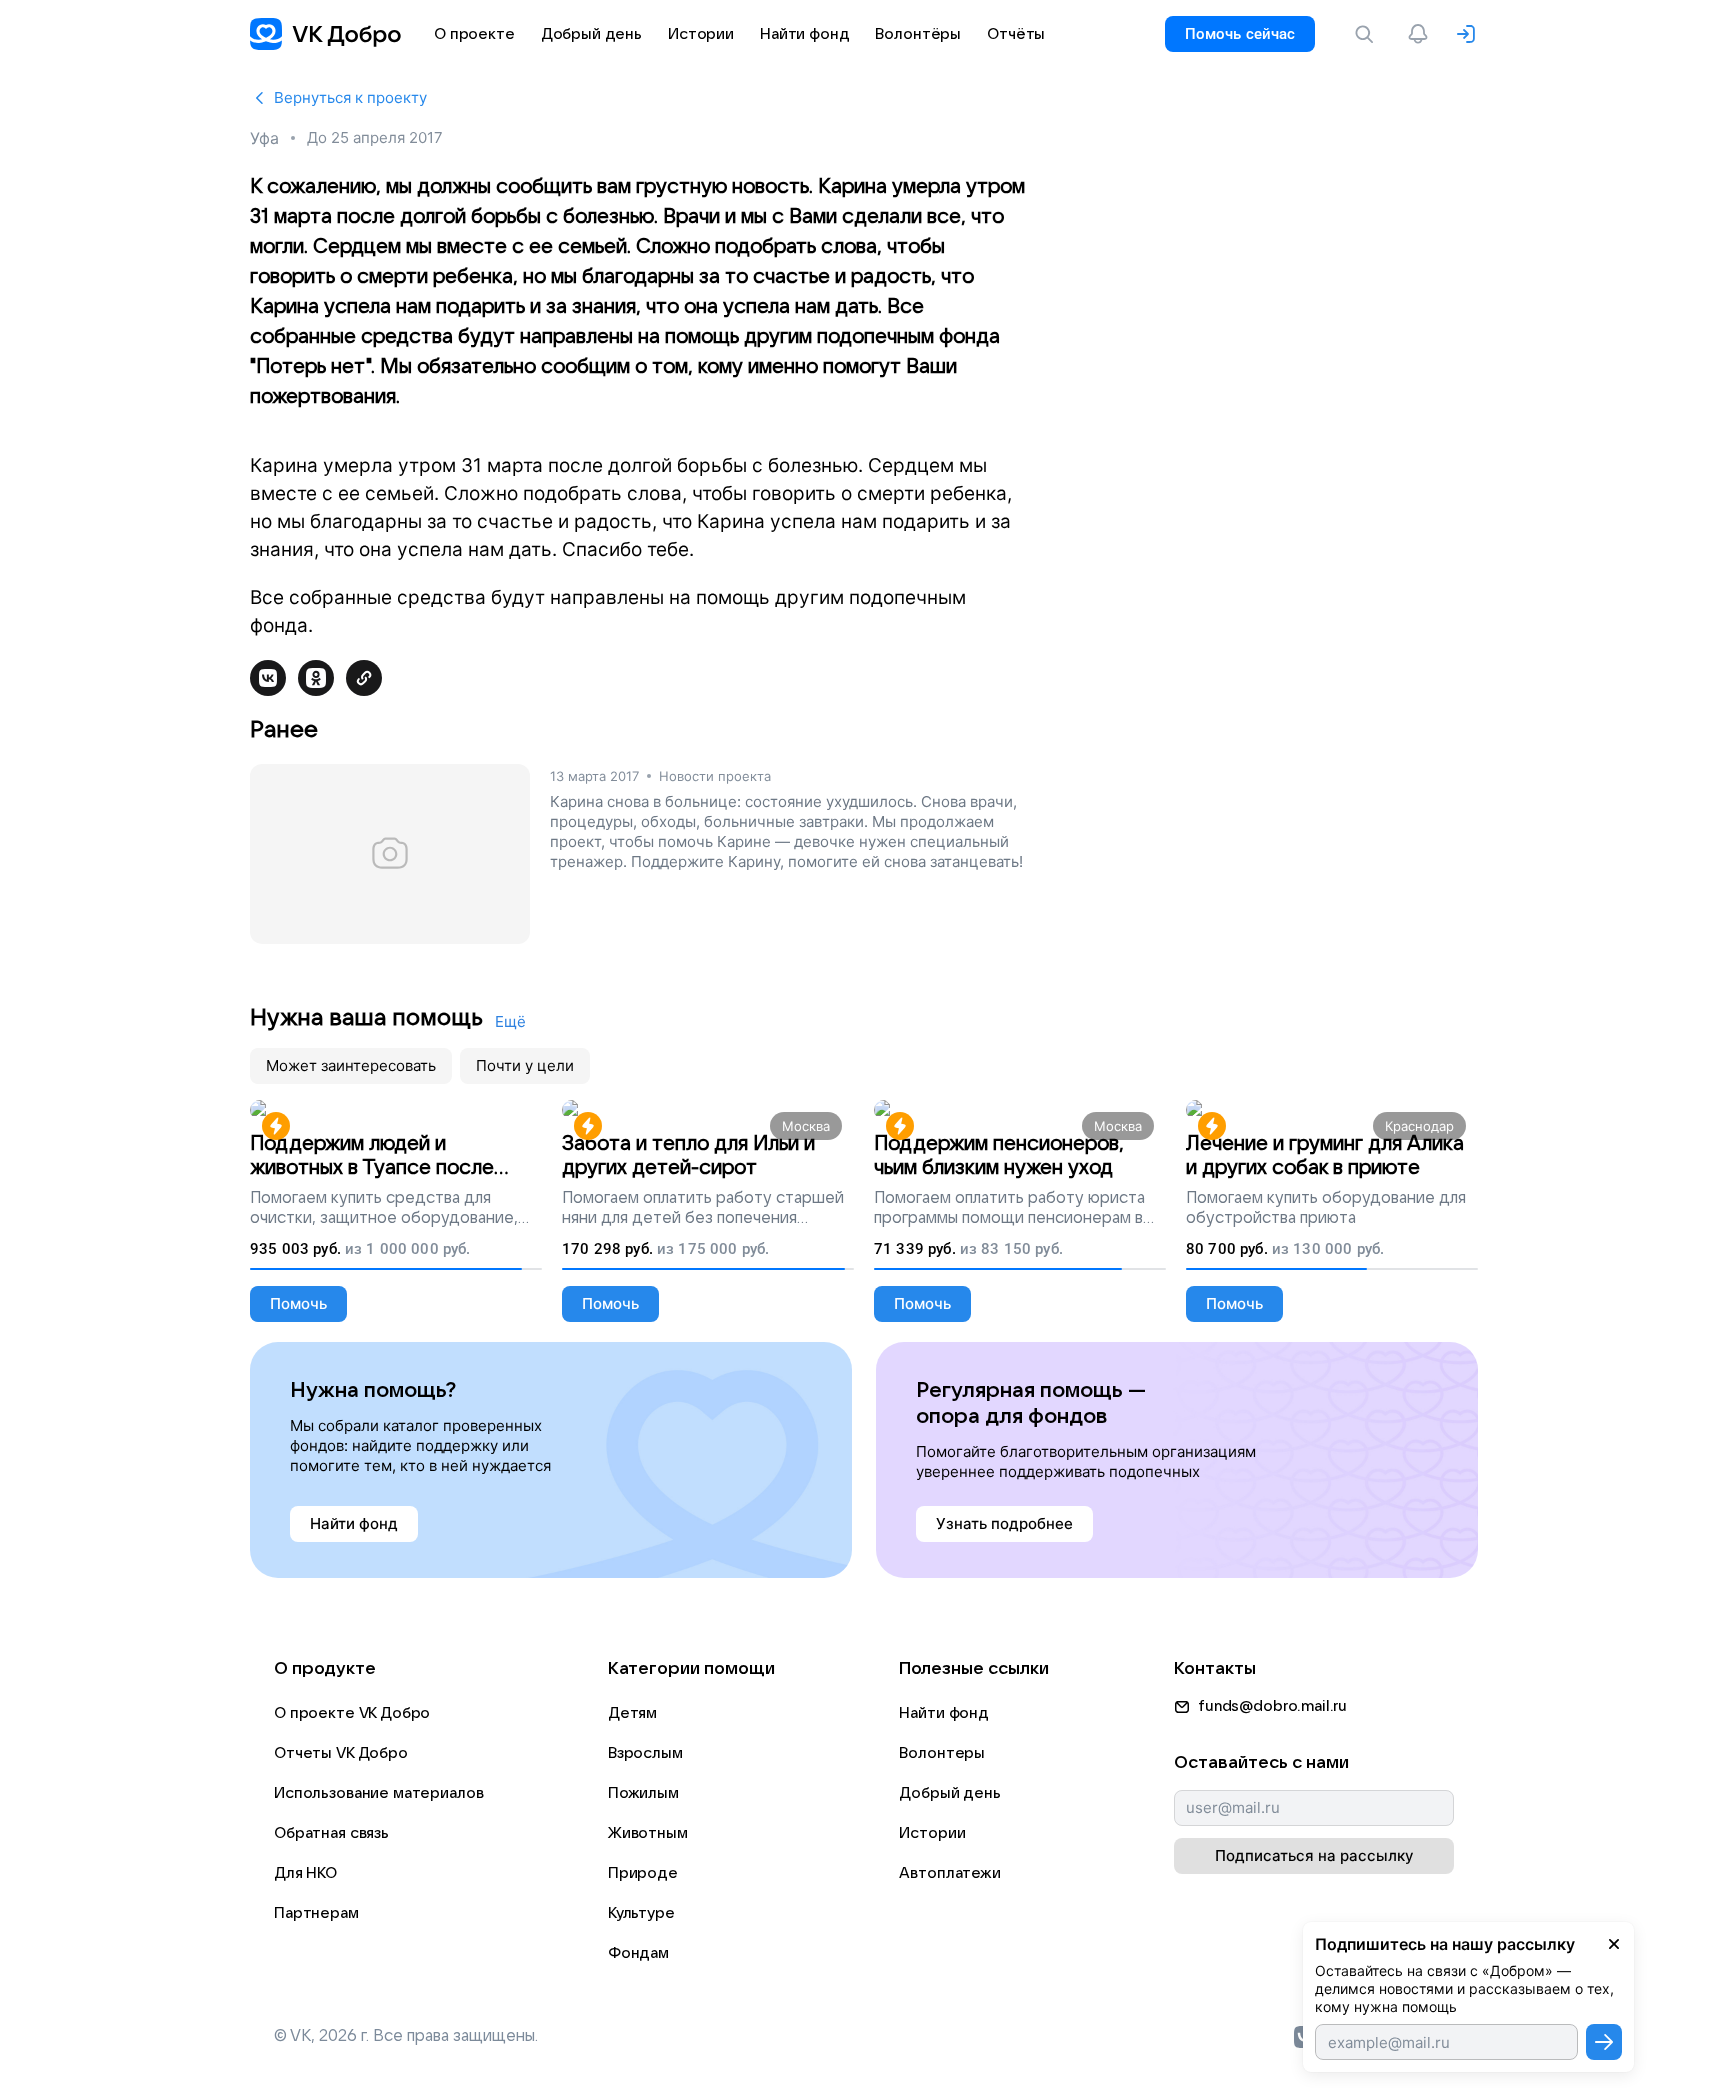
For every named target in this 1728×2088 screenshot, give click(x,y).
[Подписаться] (1604, 2042)
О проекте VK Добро (352, 1713)
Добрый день (949, 1793)
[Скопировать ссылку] (364, 678)
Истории (932, 1833)
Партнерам (316, 1913)
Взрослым (645, 1753)
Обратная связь (331, 1833)
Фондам (638, 1953)
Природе (643, 1873)
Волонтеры (942, 1753)
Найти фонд (944, 1713)
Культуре (641, 1913)
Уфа (264, 138)
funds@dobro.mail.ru (1272, 1706)
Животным (648, 1833)
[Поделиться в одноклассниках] (316, 678)
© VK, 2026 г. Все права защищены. (406, 2036)
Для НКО (305, 1873)
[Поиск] (1368, 34)
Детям (632, 1713)
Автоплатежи (949, 1873)
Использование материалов (378, 1793)
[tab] (351, 1066)
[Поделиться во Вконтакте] (268, 678)
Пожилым (643, 1793)
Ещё (510, 1021)
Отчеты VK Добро (341, 1753)
